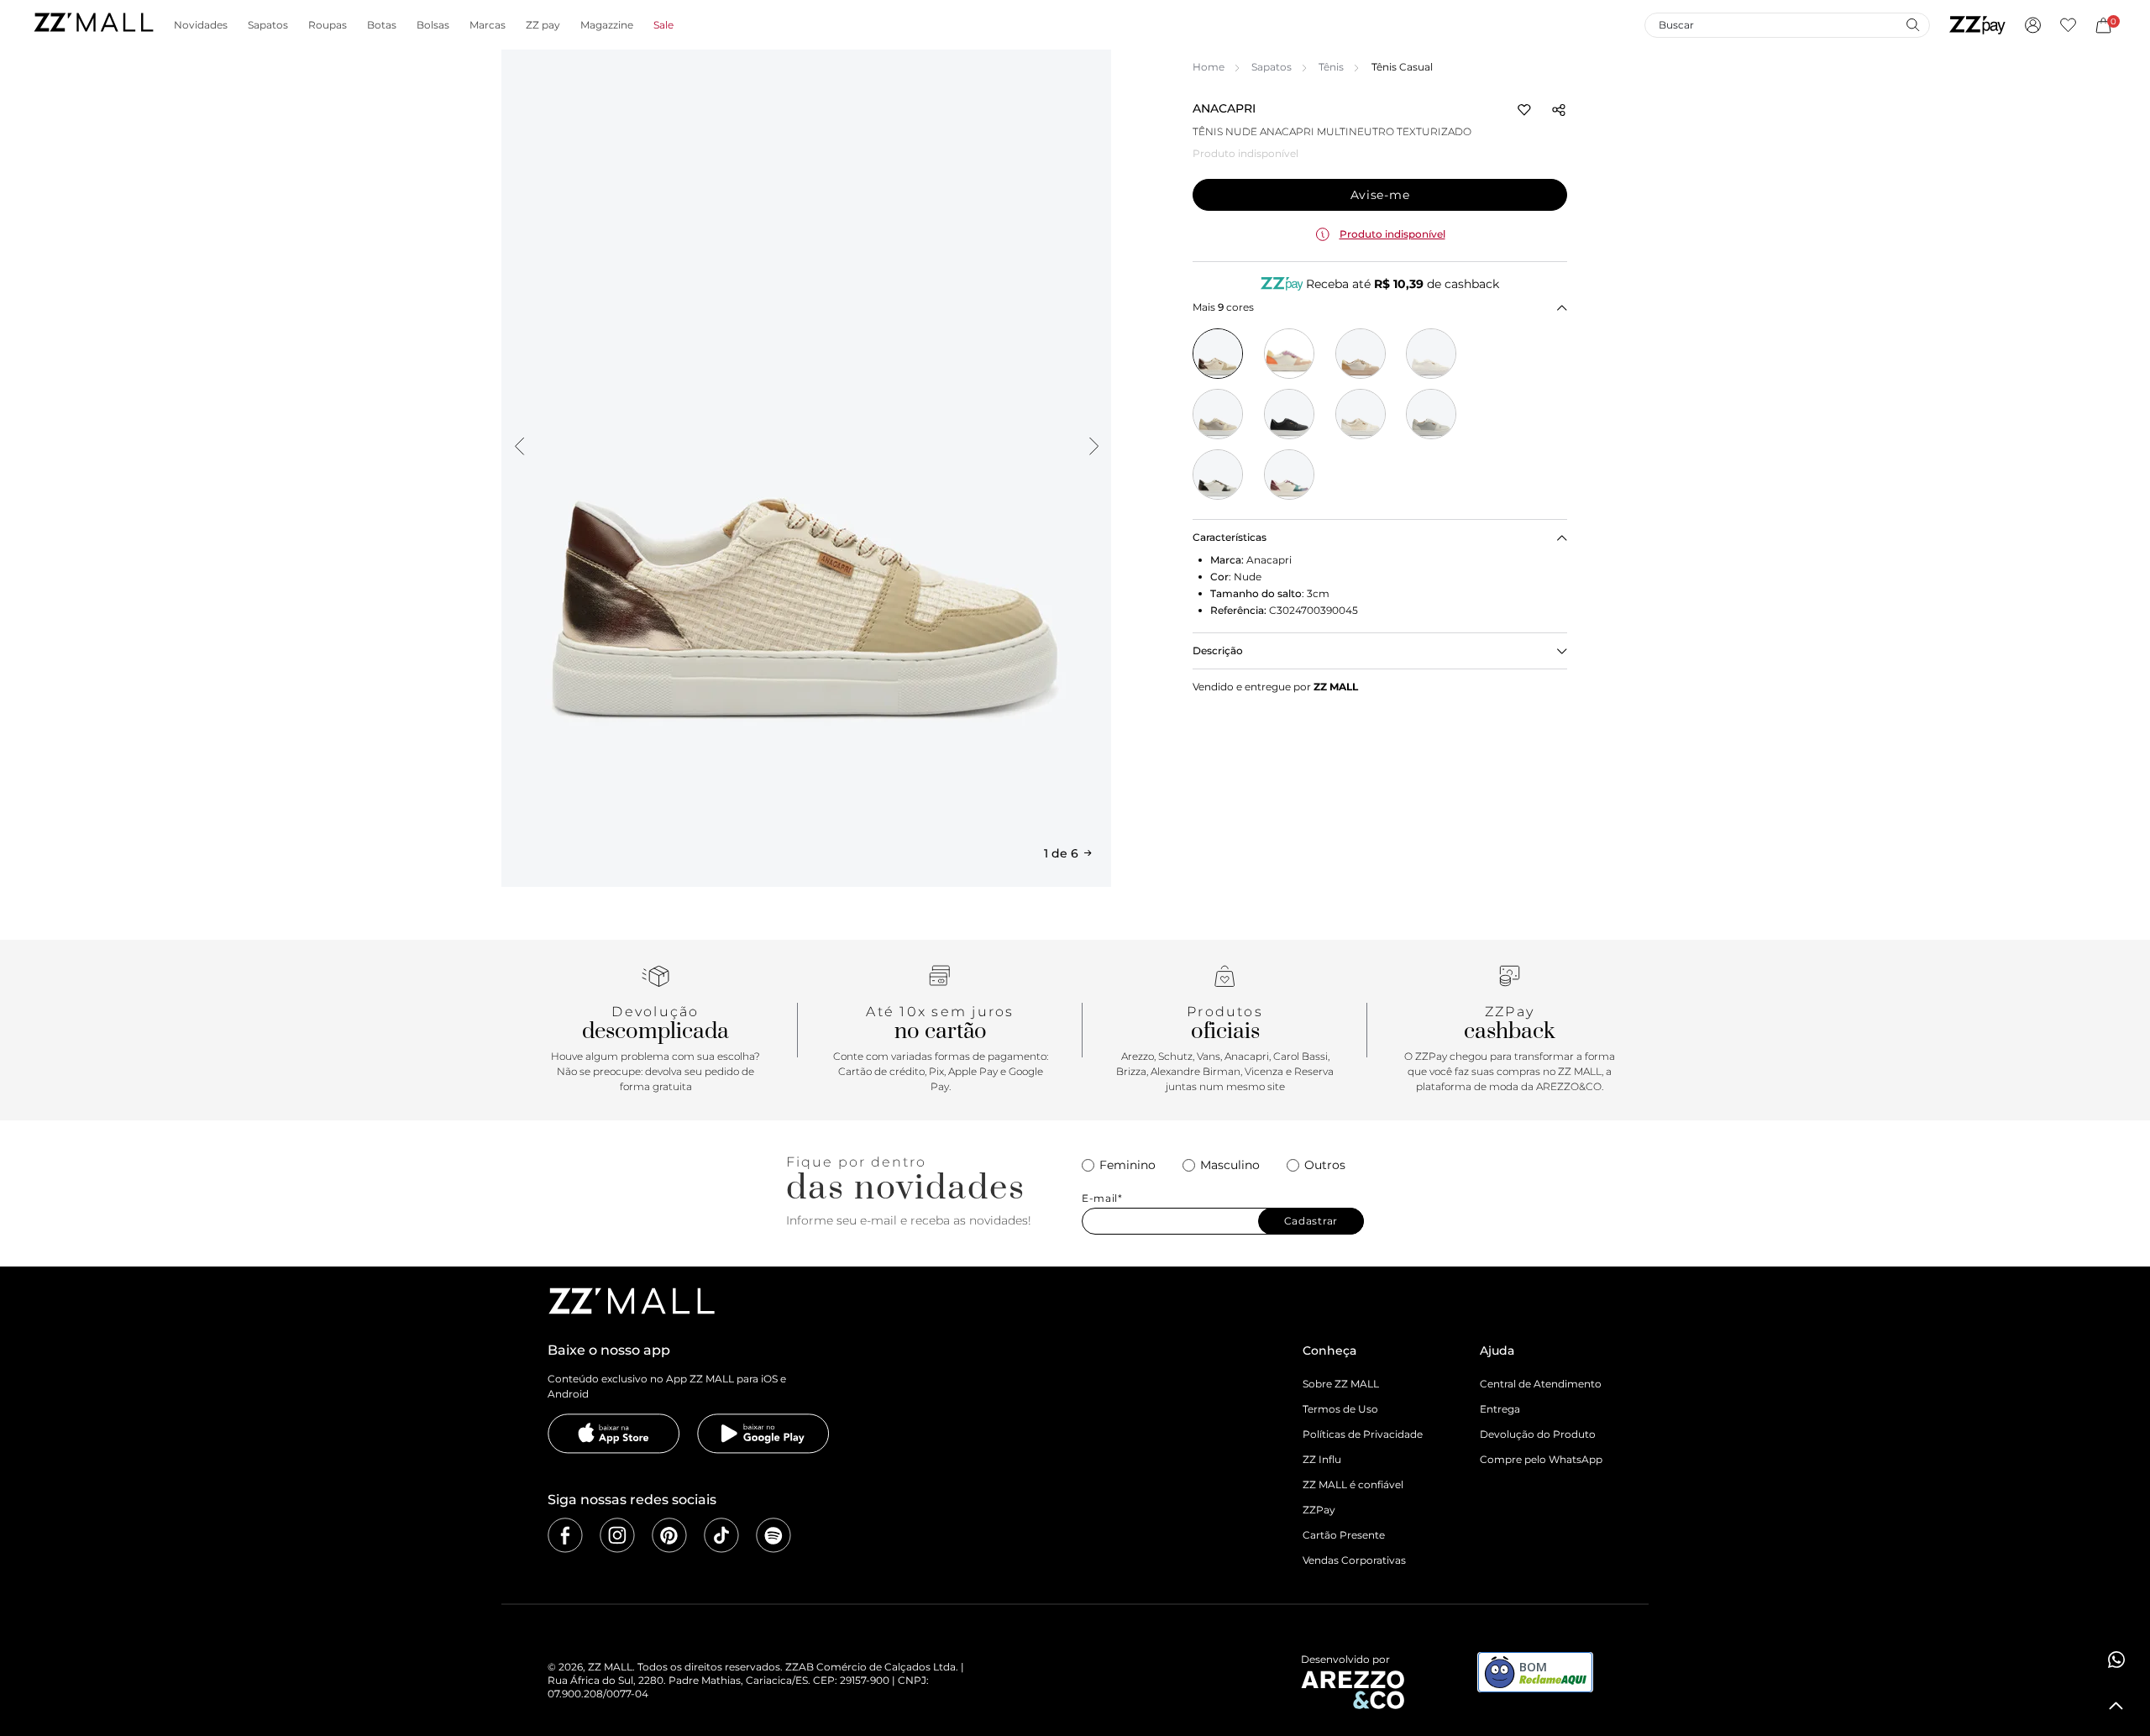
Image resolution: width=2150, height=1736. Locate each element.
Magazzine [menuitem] (607, 25)
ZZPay (1319, 1510)
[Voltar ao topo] (2116, 1706)
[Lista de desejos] (2068, 25)
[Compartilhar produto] (1559, 110)
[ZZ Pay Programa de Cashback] (1977, 25)
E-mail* (1102, 1198)
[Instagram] (617, 1535)
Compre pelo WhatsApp (1541, 1459)
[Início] (93, 25)
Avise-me (1380, 195)
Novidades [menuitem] (201, 25)
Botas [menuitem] (382, 25)
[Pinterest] (669, 1535)
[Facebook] (565, 1535)
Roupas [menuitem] (328, 25)
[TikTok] (721, 1535)
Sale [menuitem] (663, 25)
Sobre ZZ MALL (1341, 1384)
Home (1209, 67)
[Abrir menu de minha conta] (2033, 25)
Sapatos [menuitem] (268, 25)
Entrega (1500, 1409)
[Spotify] (773, 1535)
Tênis (1331, 67)
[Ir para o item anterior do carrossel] (519, 446)
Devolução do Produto (1538, 1434)
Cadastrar (1311, 1221)
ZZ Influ (1322, 1459)
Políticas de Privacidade (1363, 1434)
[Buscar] (1912, 24)
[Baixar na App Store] (614, 1434)
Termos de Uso (1340, 1409)
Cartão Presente (1344, 1535)
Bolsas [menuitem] (433, 25)
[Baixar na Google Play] (763, 1434)
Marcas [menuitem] (488, 25)
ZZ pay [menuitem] (543, 25)
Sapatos (1272, 67)
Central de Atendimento (1541, 1384)
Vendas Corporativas (1354, 1560)
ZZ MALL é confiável (1353, 1484)
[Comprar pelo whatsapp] (2116, 1660)
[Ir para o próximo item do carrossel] (1093, 446)
